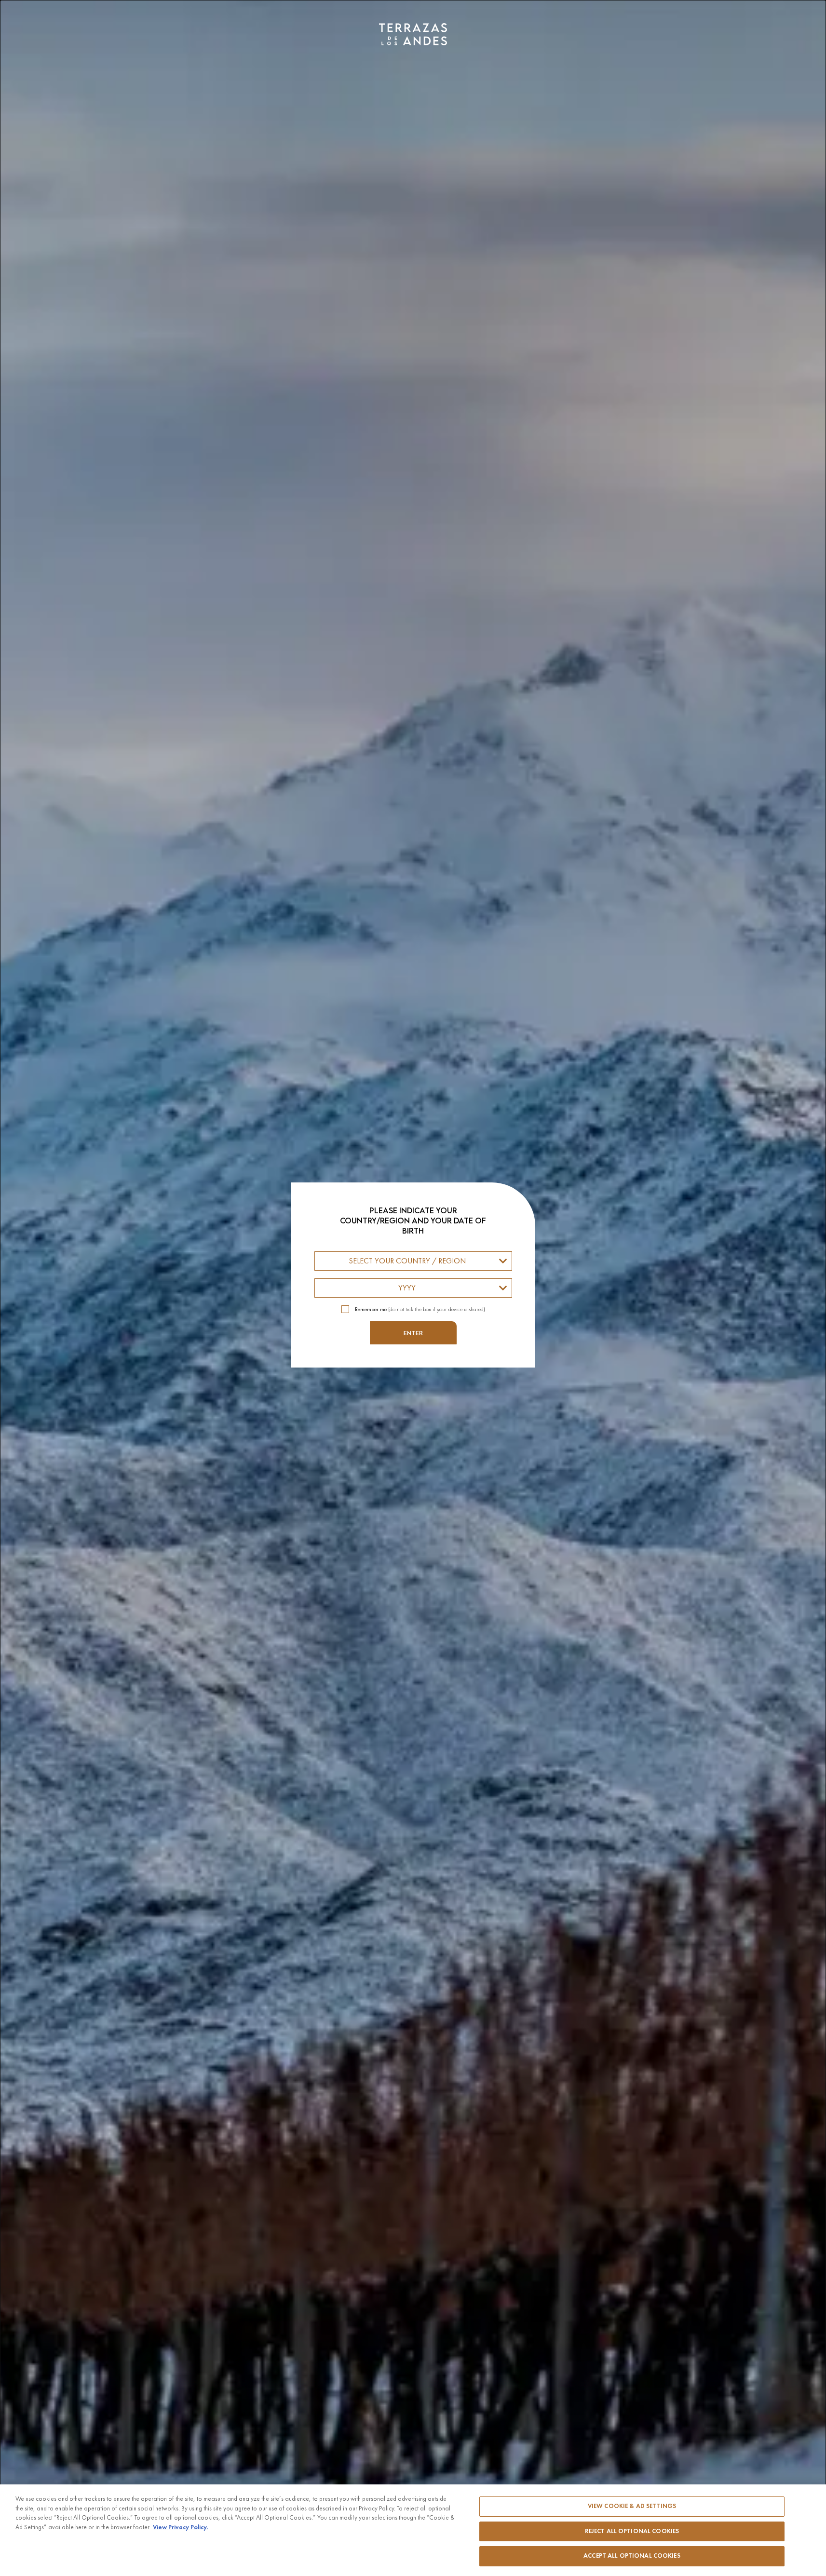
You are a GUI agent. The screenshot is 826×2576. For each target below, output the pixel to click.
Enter (413, 1333)
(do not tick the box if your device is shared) (420, 1309)
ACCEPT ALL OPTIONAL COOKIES (632, 2556)
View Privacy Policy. (180, 2527)
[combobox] (413, 1261)
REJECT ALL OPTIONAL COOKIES (632, 2531)
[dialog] (413, 1288)
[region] (413, 2530)
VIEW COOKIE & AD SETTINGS (632, 2506)
